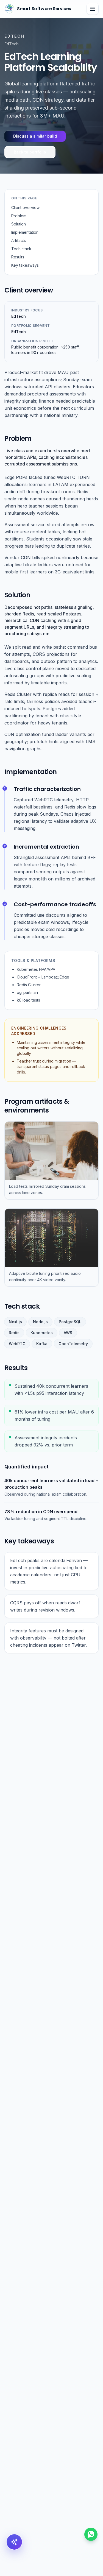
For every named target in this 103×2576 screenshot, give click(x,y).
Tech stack (21, 249)
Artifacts (19, 240)
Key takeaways (25, 265)
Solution (19, 224)
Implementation (25, 232)
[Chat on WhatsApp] (91, 2534)
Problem (19, 216)
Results (18, 257)
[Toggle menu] (93, 9)
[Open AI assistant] (14, 2542)
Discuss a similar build (35, 136)
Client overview (25, 207)
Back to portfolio (30, 152)
